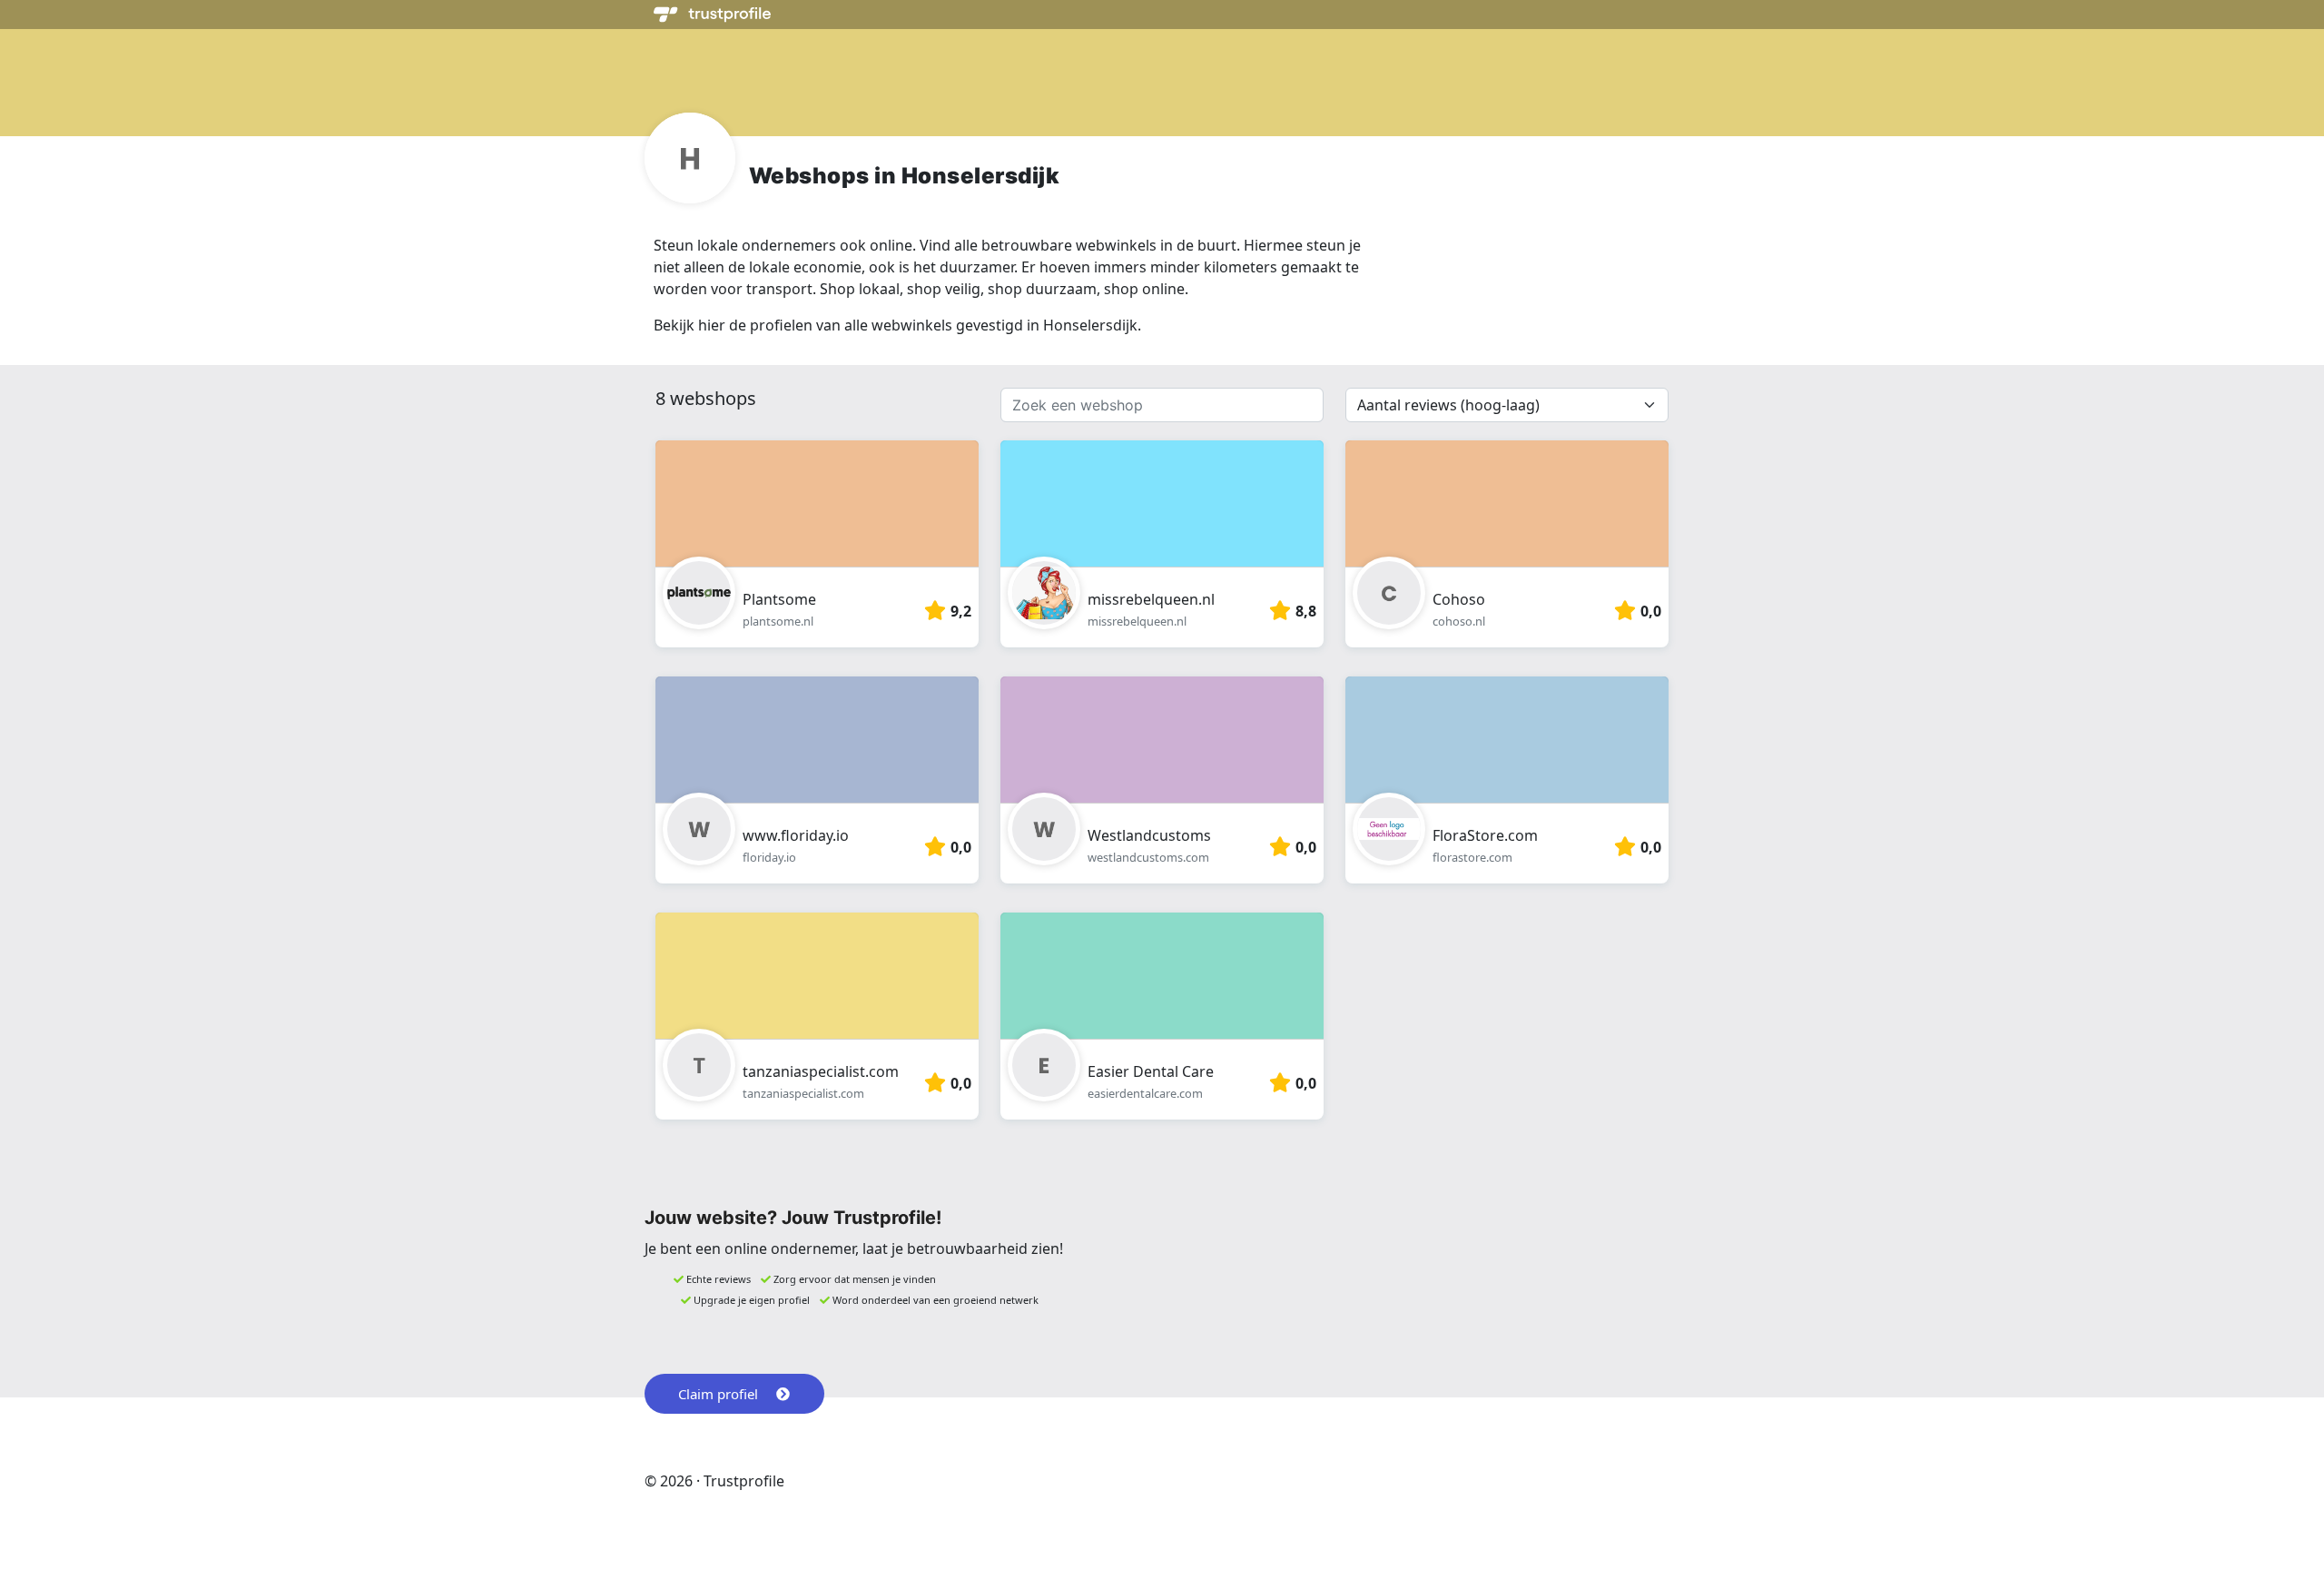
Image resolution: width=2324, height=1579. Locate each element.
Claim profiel (718, 1394)
